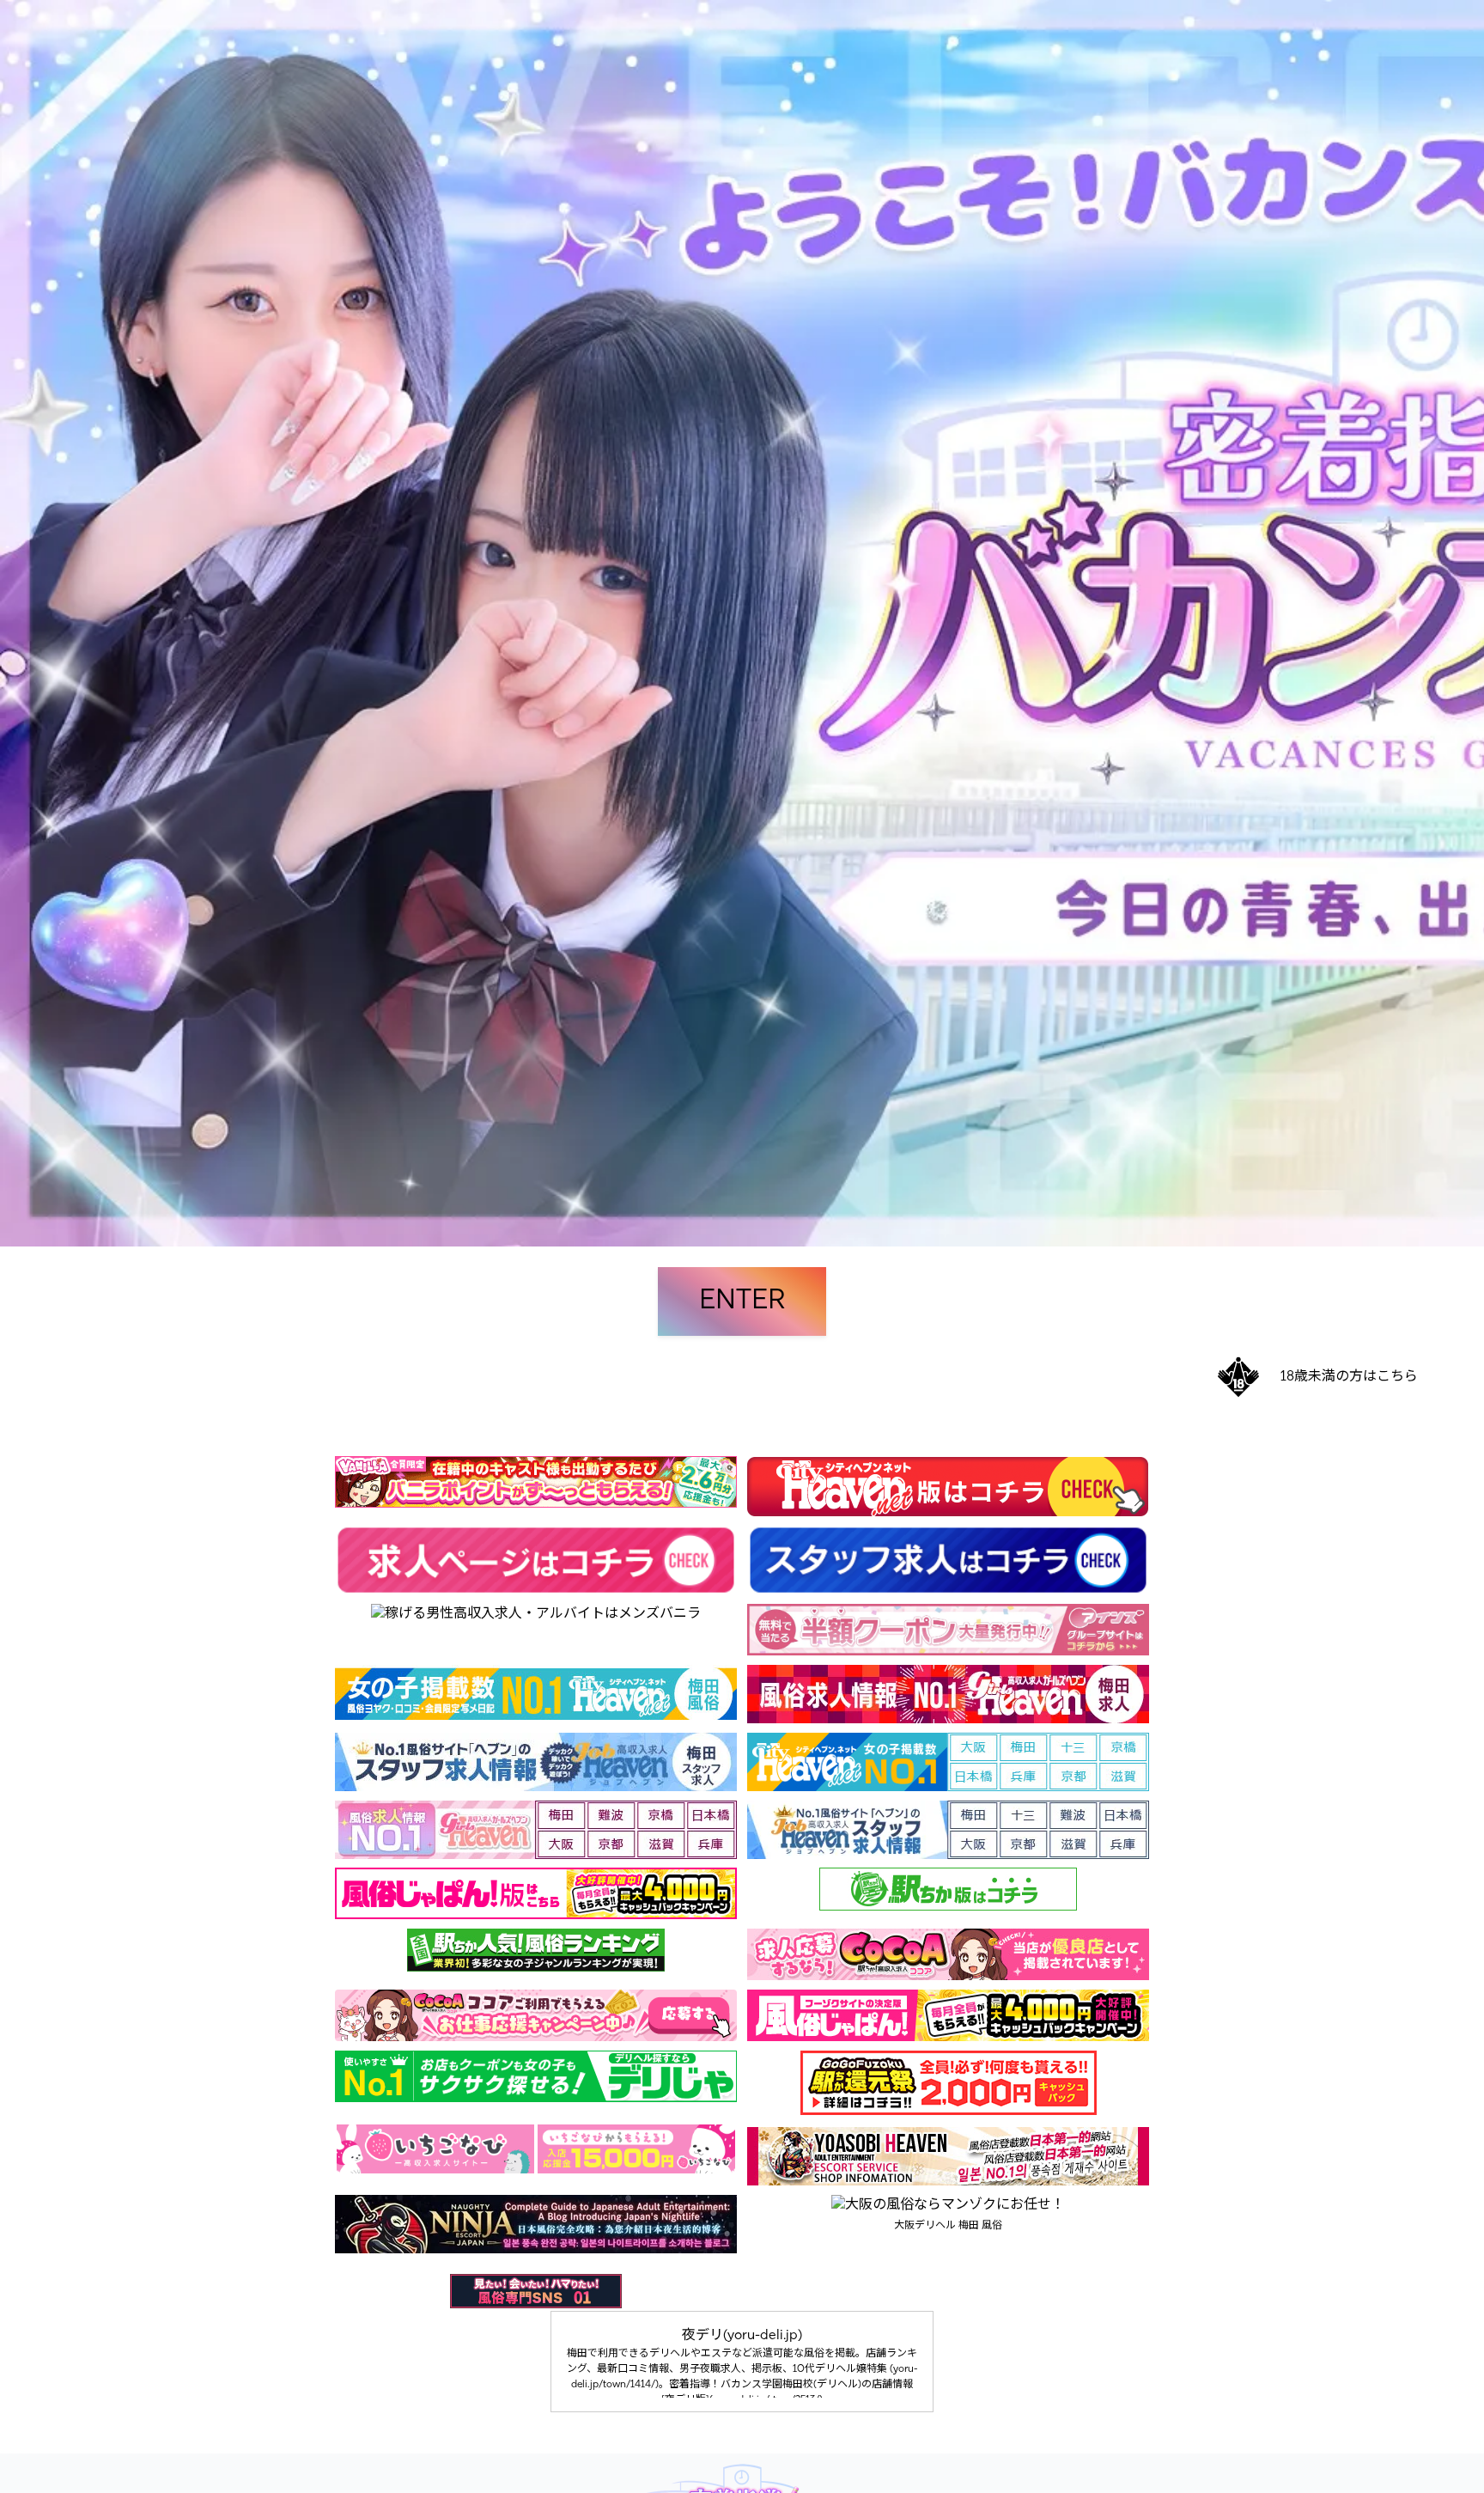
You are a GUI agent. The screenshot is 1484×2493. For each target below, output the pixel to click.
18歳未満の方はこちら (1349, 1377)
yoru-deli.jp (763, 2336)
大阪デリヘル (925, 2226)
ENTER (742, 1301)
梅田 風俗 (980, 2226)
